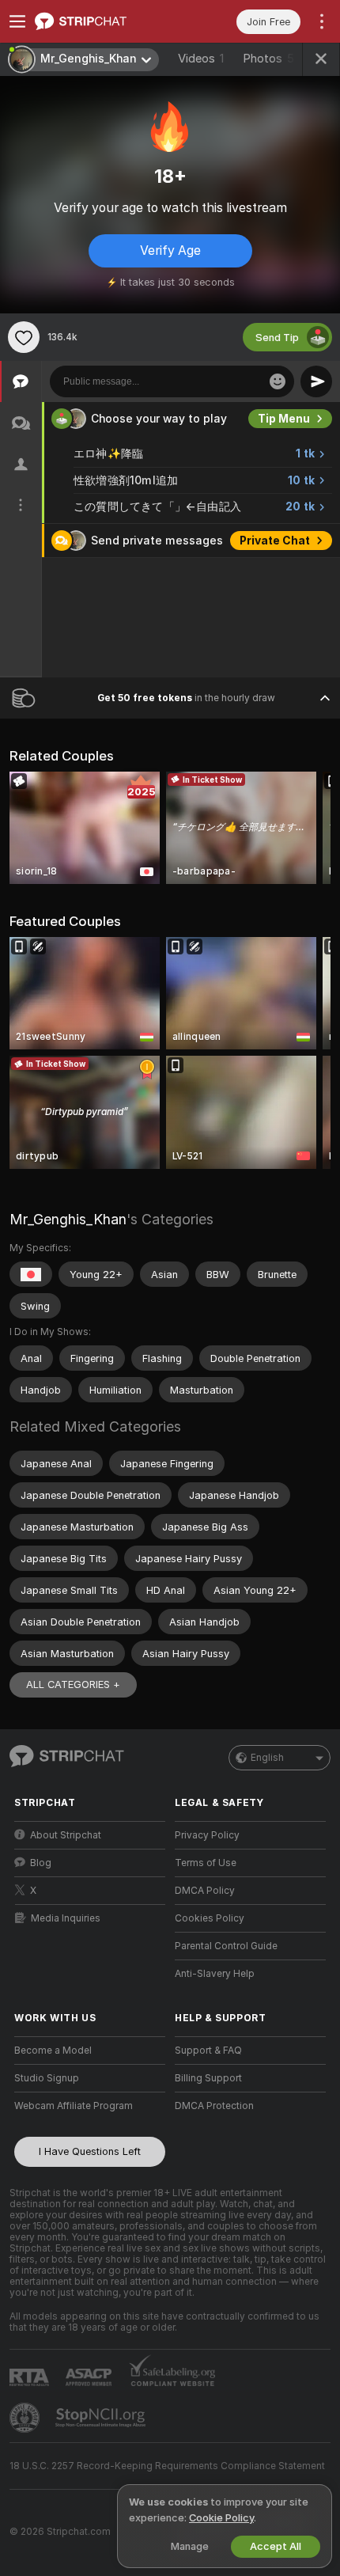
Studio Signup (47, 2078)
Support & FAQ (208, 2051)
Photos (268, 59)
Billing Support (208, 2078)
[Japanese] (31, 1274)
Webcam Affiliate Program (74, 2106)
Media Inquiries (66, 1918)
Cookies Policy (210, 1918)
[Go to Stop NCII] (102, 2418)
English (267, 1758)
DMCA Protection (214, 2106)
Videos (201, 59)
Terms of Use (206, 1863)
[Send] (316, 381)
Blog (41, 1863)
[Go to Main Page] (102, 21)
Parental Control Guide (226, 1946)
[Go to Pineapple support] (26, 2418)
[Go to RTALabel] (31, 2377)
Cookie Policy (221, 2518)
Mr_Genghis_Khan (68, 1219)
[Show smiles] (278, 381)
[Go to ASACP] (90, 2377)
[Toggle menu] (17, 21)
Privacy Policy (207, 1835)
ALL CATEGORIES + (73, 1684)
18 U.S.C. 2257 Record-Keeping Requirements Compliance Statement (167, 2466)
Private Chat (275, 541)
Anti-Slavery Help (215, 1974)
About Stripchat (66, 1835)
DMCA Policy (205, 1891)
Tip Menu (284, 419)
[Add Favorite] (24, 337)
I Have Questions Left (90, 2151)
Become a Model (53, 2051)
